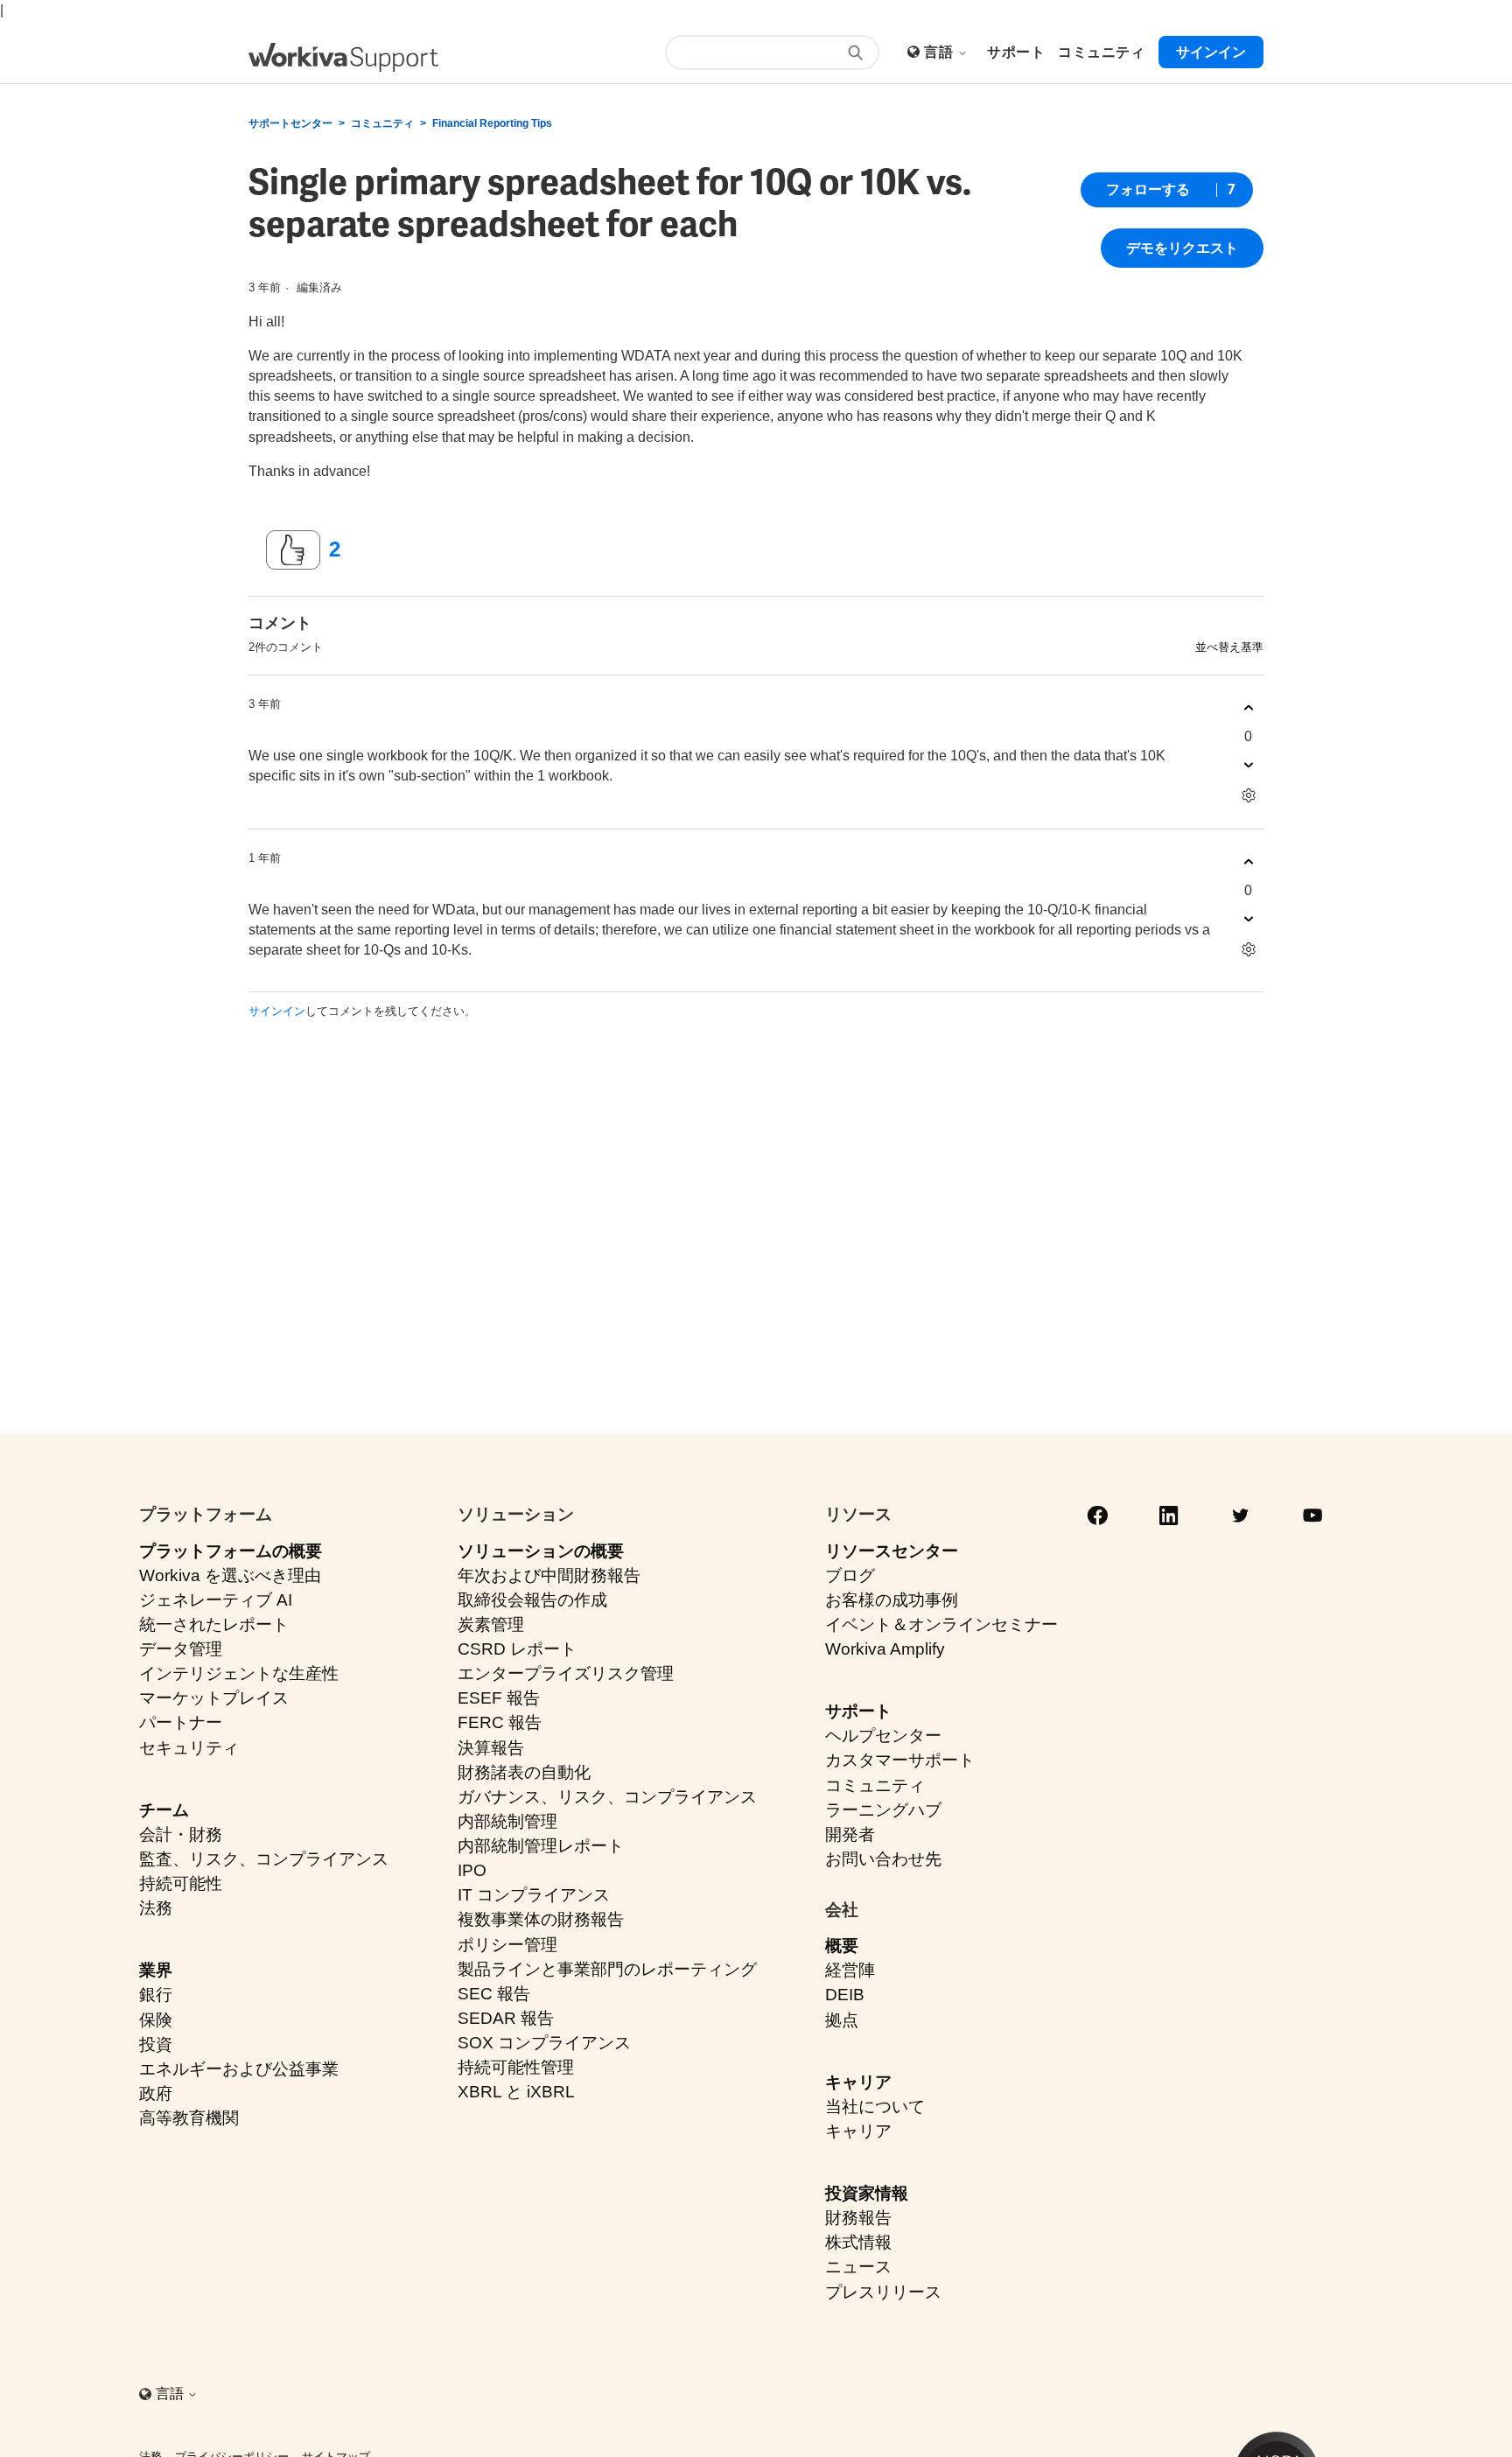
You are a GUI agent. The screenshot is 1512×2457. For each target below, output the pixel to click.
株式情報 (858, 2242)
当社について (875, 2107)
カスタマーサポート (900, 1760)
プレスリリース (883, 2292)
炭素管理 (491, 1624)
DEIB (845, 1995)
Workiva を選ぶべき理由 (230, 1575)
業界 (156, 1970)
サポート (858, 1711)
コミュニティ (382, 123)
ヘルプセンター (883, 1736)
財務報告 (858, 2218)
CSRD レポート (517, 1649)
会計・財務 (181, 1834)
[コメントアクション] (1248, 796)
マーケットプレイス (214, 1698)
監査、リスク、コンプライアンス (264, 1859)
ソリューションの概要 (541, 1551)
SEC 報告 (494, 1994)
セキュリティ (189, 1748)
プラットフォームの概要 (231, 1551)
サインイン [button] (1211, 52)
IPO (472, 1870)
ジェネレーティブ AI (216, 1600)
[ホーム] (343, 57)
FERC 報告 (500, 1722)
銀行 (156, 1995)
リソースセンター (892, 1551)
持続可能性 (181, 1883)
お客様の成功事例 (892, 1600)
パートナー (181, 1722)
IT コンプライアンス (534, 1895)
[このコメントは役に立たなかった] (1248, 765)
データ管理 (181, 1649)
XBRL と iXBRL (516, 2092)
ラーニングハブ (883, 1810)
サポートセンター (290, 123)
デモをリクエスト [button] (1182, 248)
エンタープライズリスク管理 (566, 1673)
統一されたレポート (214, 1624)
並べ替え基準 (1229, 647)
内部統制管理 (507, 1821)
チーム (164, 1810)
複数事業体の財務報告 (541, 1919)
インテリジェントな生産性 (239, 1673)
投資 (156, 2044)
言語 (940, 52)
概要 (842, 1946)
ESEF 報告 (499, 1698)
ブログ (850, 1575)
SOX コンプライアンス (544, 2043)
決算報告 (491, 1748)
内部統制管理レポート (541, 1846)
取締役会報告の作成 (532, 1600)
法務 (156, 1908)
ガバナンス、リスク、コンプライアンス (607, 1797)
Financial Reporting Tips (492, 123)
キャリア (858, 2082)
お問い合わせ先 (883, 1859)
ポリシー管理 (507, 1945)
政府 (156, 2093)
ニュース (858, 2267)
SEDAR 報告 (506, 2018)
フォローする (1148, 189)
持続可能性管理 (516, 2067)
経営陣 (850, 1970)
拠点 (842, 2020)
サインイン (277, 1011)
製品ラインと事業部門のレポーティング (607, 1969)
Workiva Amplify (885, 1649)
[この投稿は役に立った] (293, 550)
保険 (156, 2020)
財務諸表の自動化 (524, 1772)
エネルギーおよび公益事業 (239, 2069)
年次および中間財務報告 (549, 1575)
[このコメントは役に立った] (1248, 708)
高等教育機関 (189, 2118)
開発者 (850, 1834)
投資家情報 (867, 2193)
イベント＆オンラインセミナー (941, 1624)
